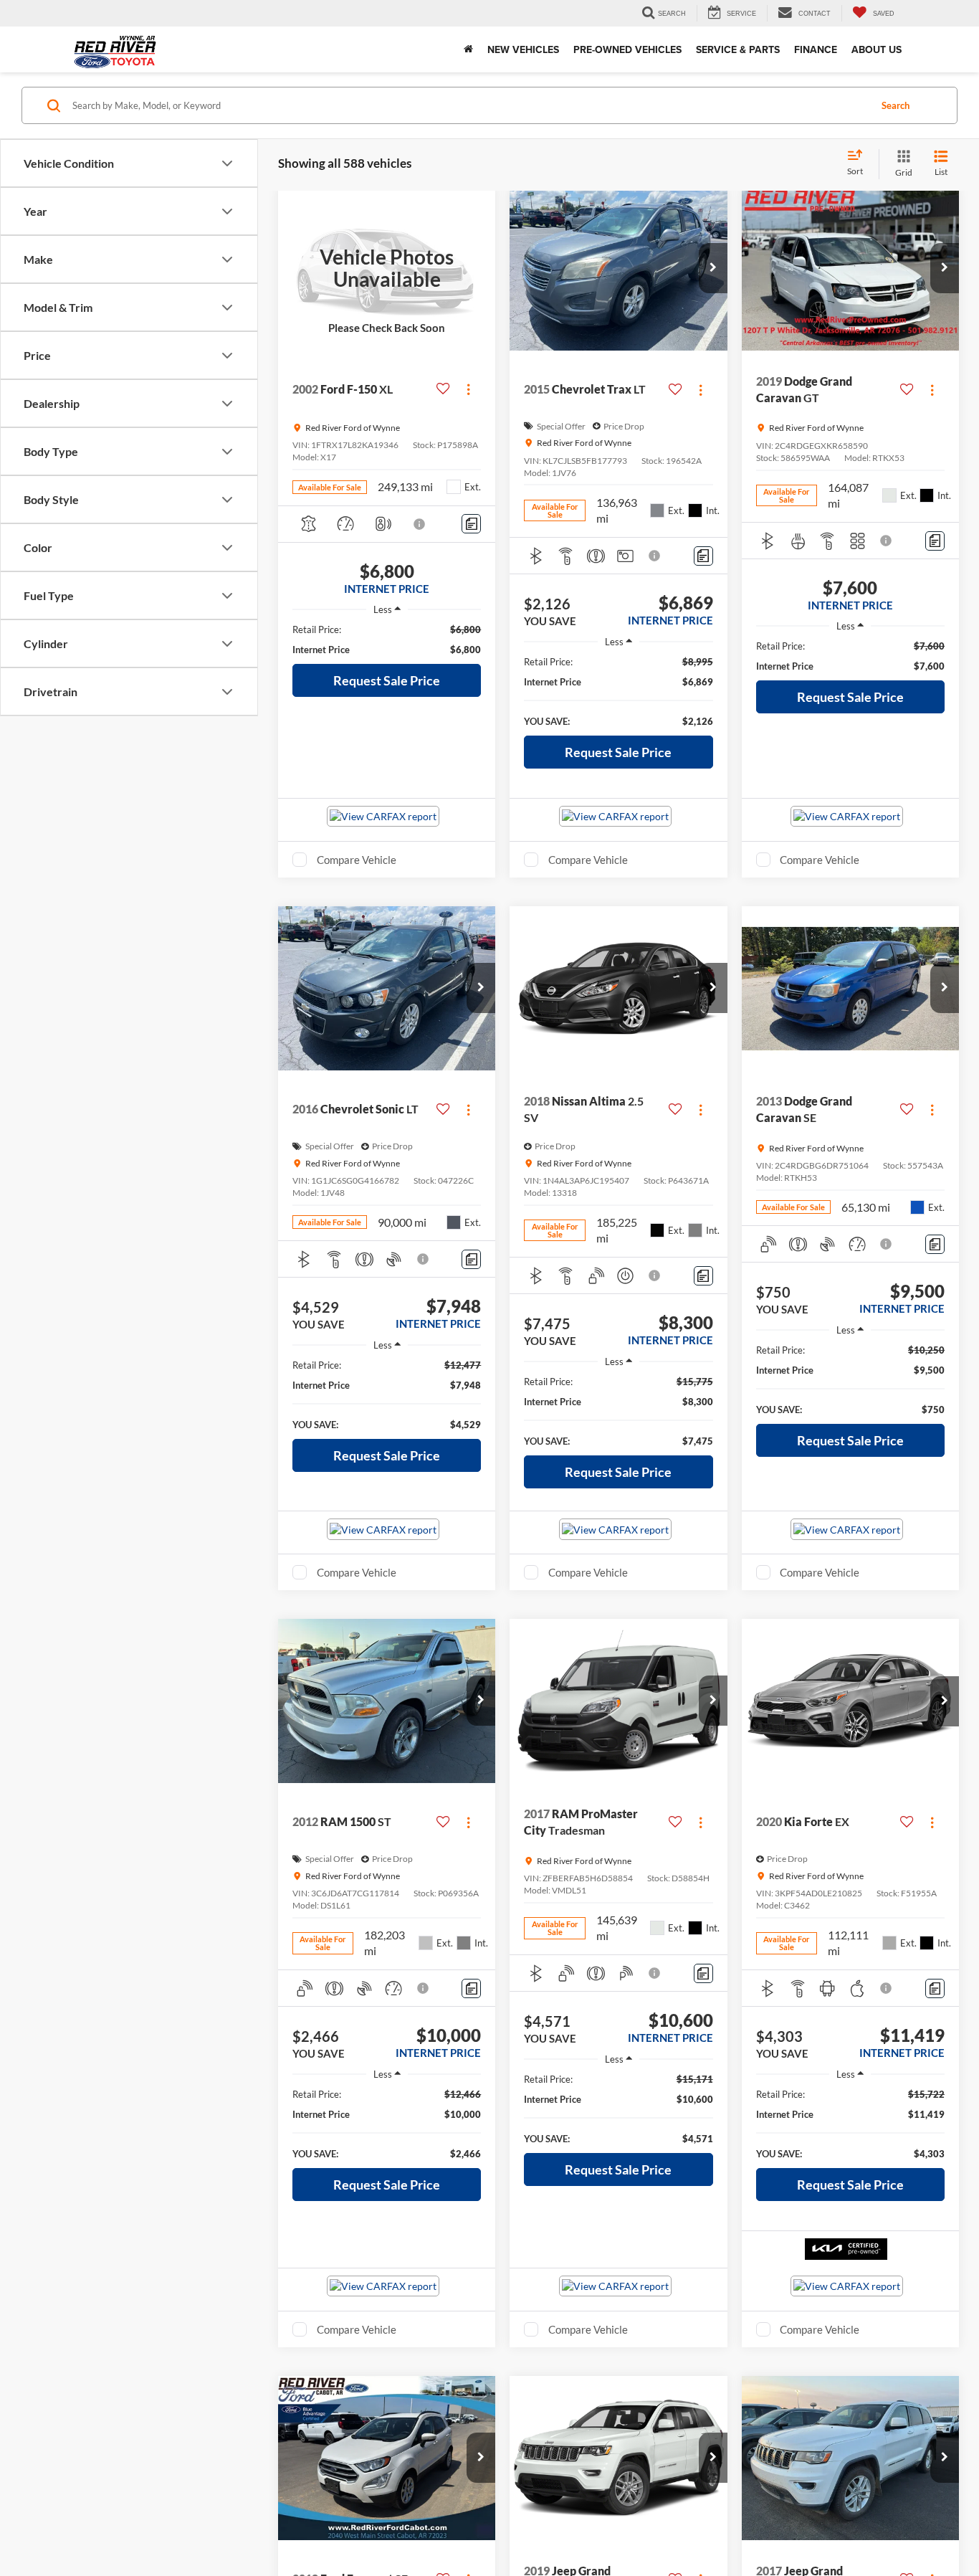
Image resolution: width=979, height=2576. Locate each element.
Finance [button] (816, 49)
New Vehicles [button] (523, 49)
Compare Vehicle (357, 860)
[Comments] (471, 524)
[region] (387, 640)
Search (896, 105)
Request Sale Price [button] (387, 680)
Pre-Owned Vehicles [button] (627, 49)
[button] (713, 268)
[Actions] (468, 389)
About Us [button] (877, 49)
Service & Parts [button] (738, 49)
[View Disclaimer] (420, 524)
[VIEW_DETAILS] (387, 268)
